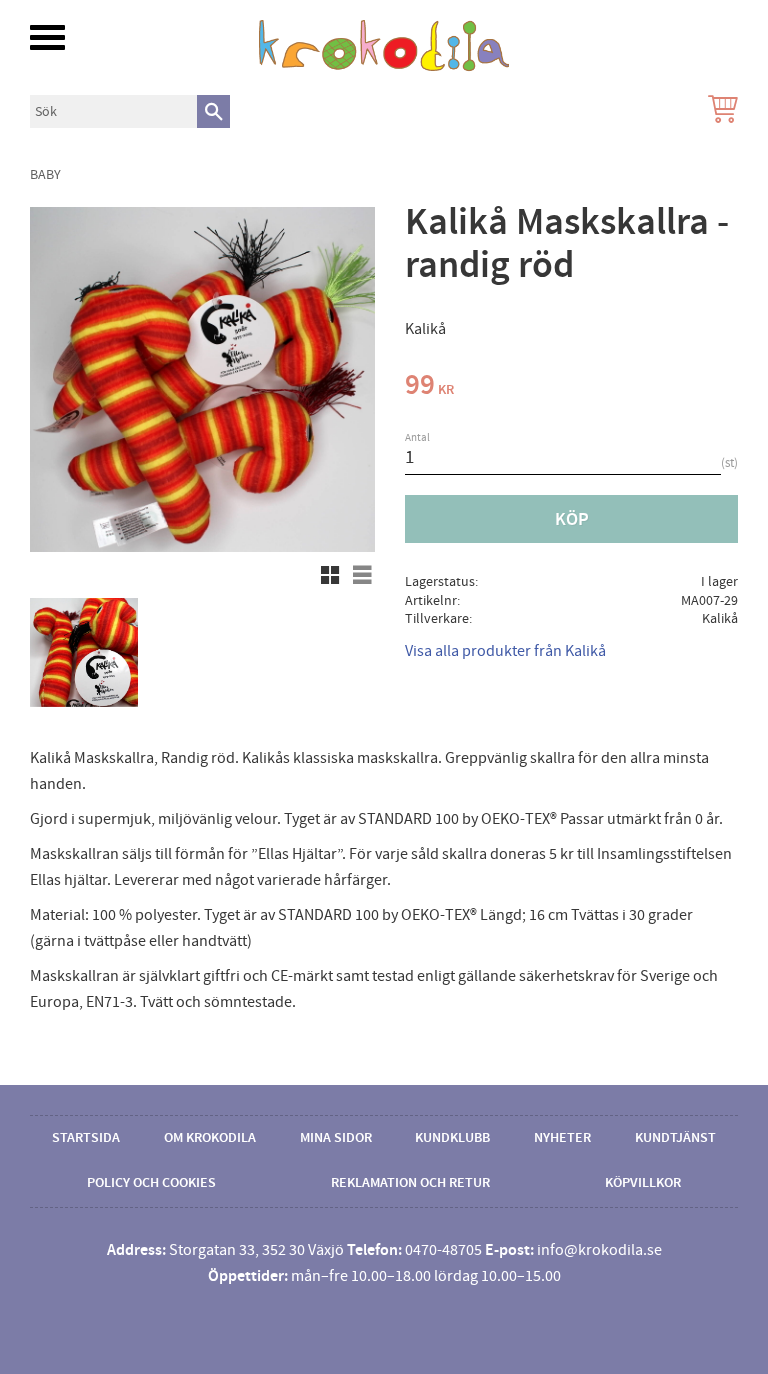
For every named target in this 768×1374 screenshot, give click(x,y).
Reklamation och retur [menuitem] (410, 1183)
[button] (47, 37)
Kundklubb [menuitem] (452, 1138)
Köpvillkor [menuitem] (643, 1183)
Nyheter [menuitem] (562, 1138)
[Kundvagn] (719, 111)
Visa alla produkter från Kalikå (505, 651)
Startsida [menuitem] (86, 1138)
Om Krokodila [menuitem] (210, 1138)
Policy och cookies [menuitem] (151, 1183)
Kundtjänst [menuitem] (675, 1138)
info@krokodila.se (599, 1250)
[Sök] (213, 111)
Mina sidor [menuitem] (336, 1138)
